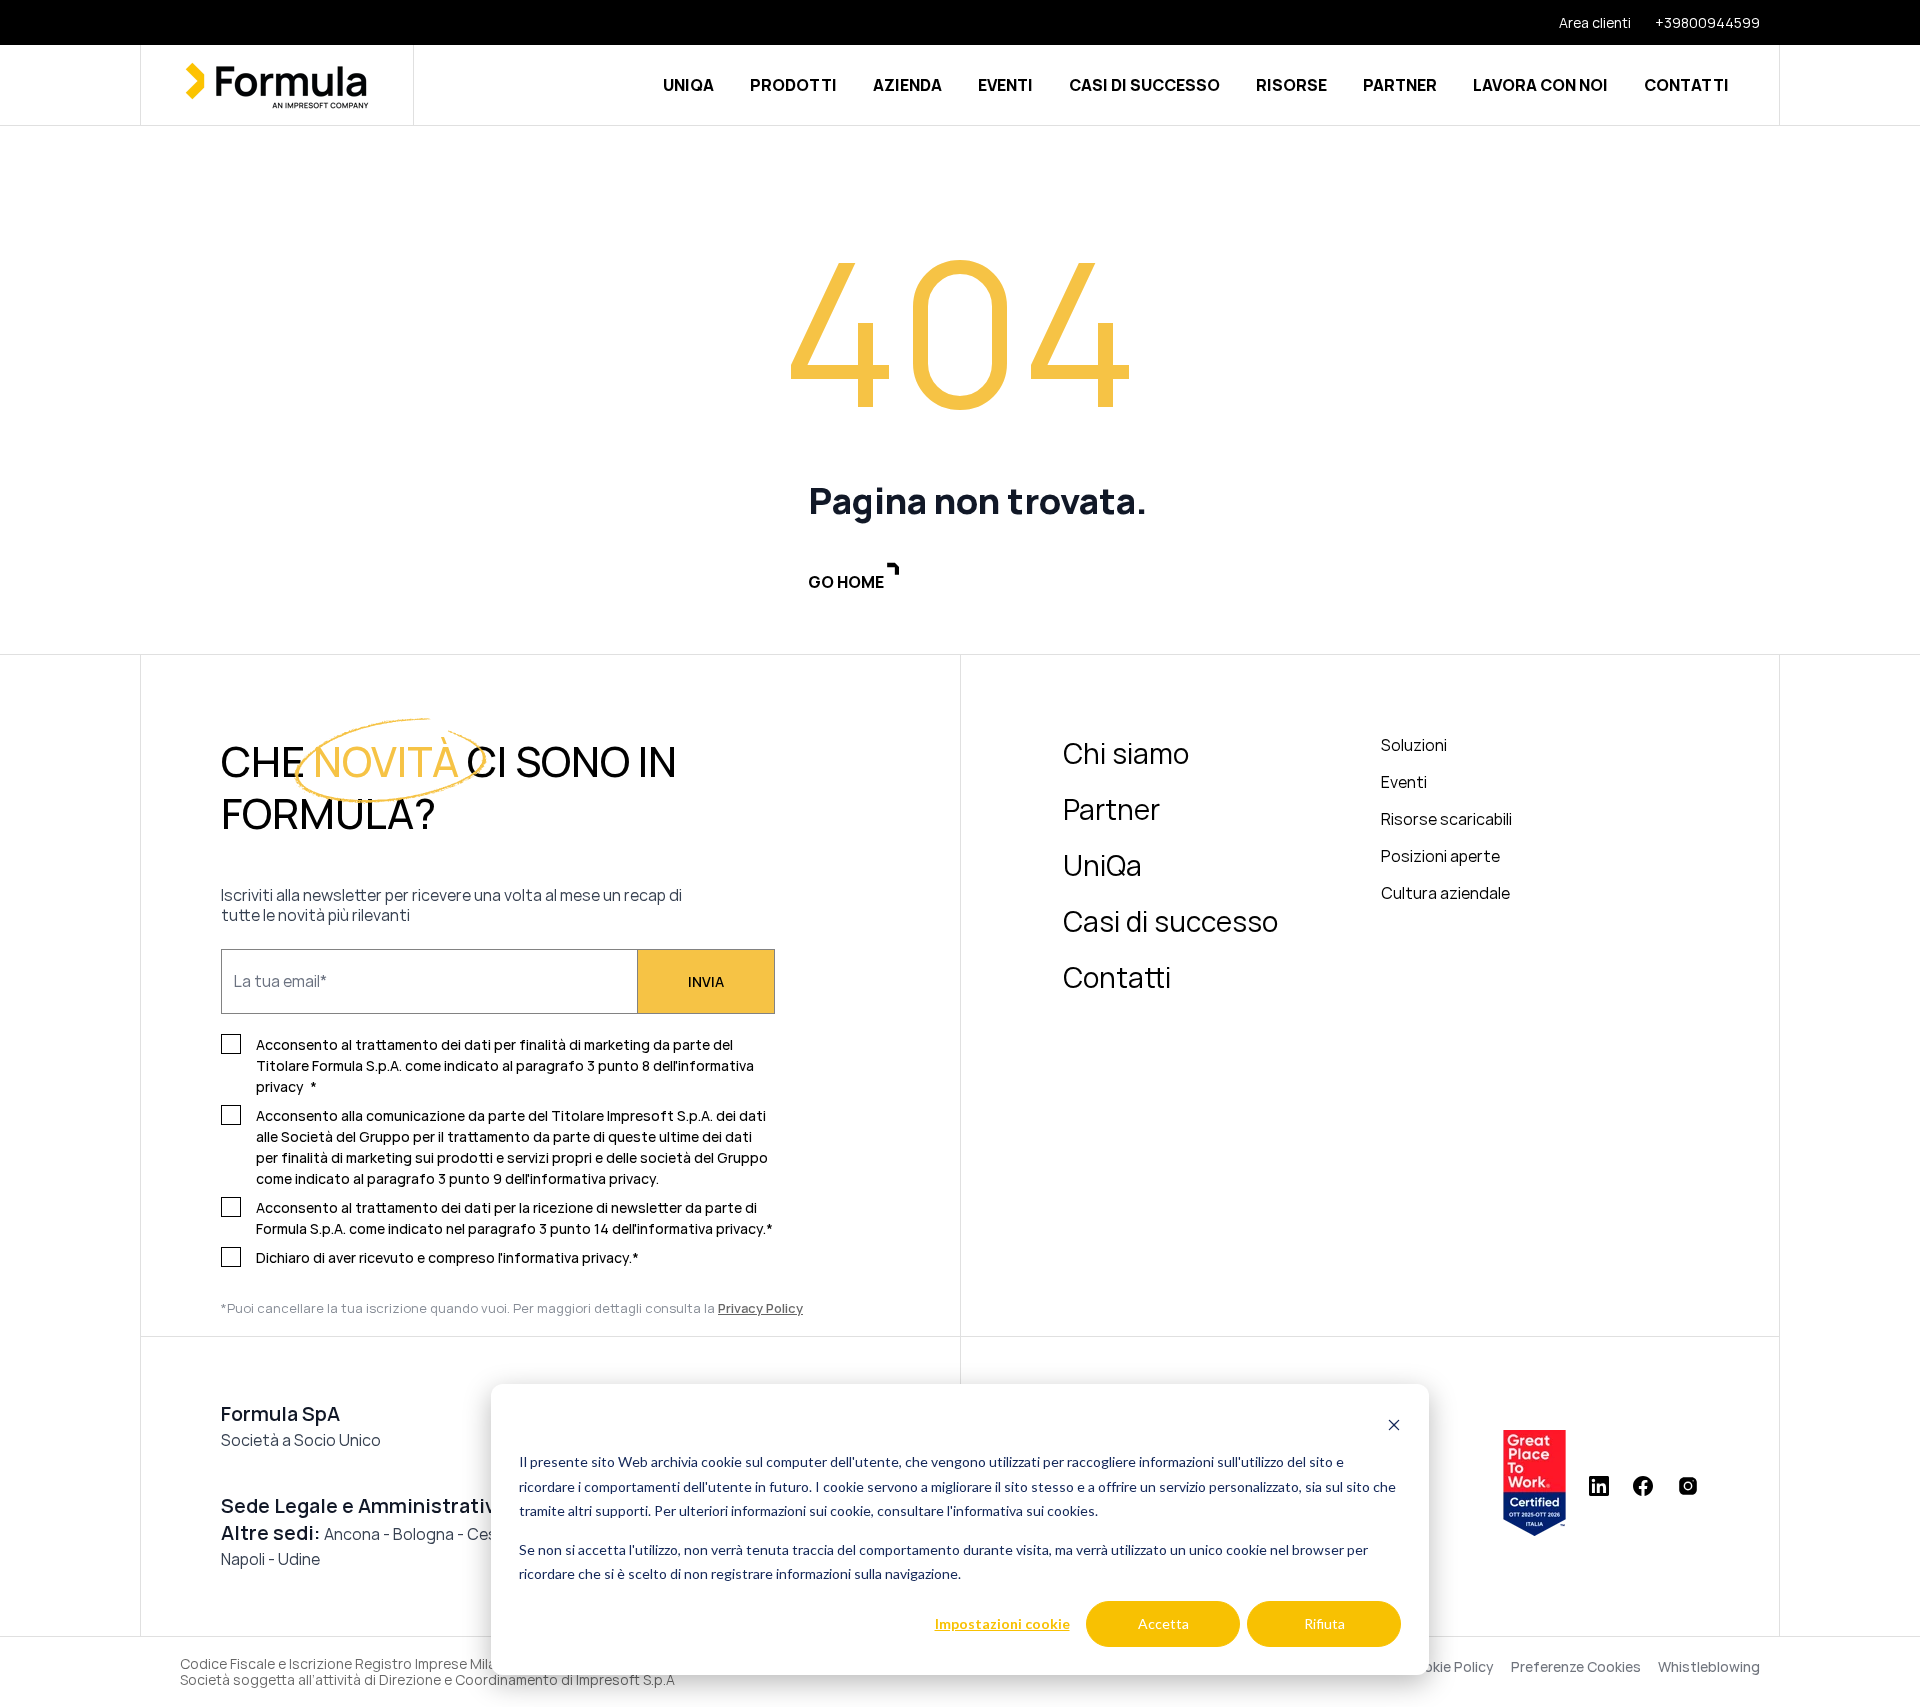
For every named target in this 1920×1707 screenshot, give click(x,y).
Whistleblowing (1709, 1667)
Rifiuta (1324, 1623)
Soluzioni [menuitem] (1414, 745)
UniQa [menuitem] (1102, 865)
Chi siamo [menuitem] (1126, 753)
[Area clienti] (1583, 22)
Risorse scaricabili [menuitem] (1446, 819)
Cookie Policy (1449, 1667)
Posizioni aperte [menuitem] (1440, 856)
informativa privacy (700, 1228)
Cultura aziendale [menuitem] (1445, 893)
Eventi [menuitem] (1404, 782)
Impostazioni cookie (1002, 1623)
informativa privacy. (594, 1178)
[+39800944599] (1695, 22)
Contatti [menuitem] (1117, 977)
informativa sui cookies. (1025, 1510)
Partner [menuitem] (1111, 809)
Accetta (1163, 1623)
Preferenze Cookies (1576, 1667)
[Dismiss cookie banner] (1394, 1424)
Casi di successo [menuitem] (1170, 921)
